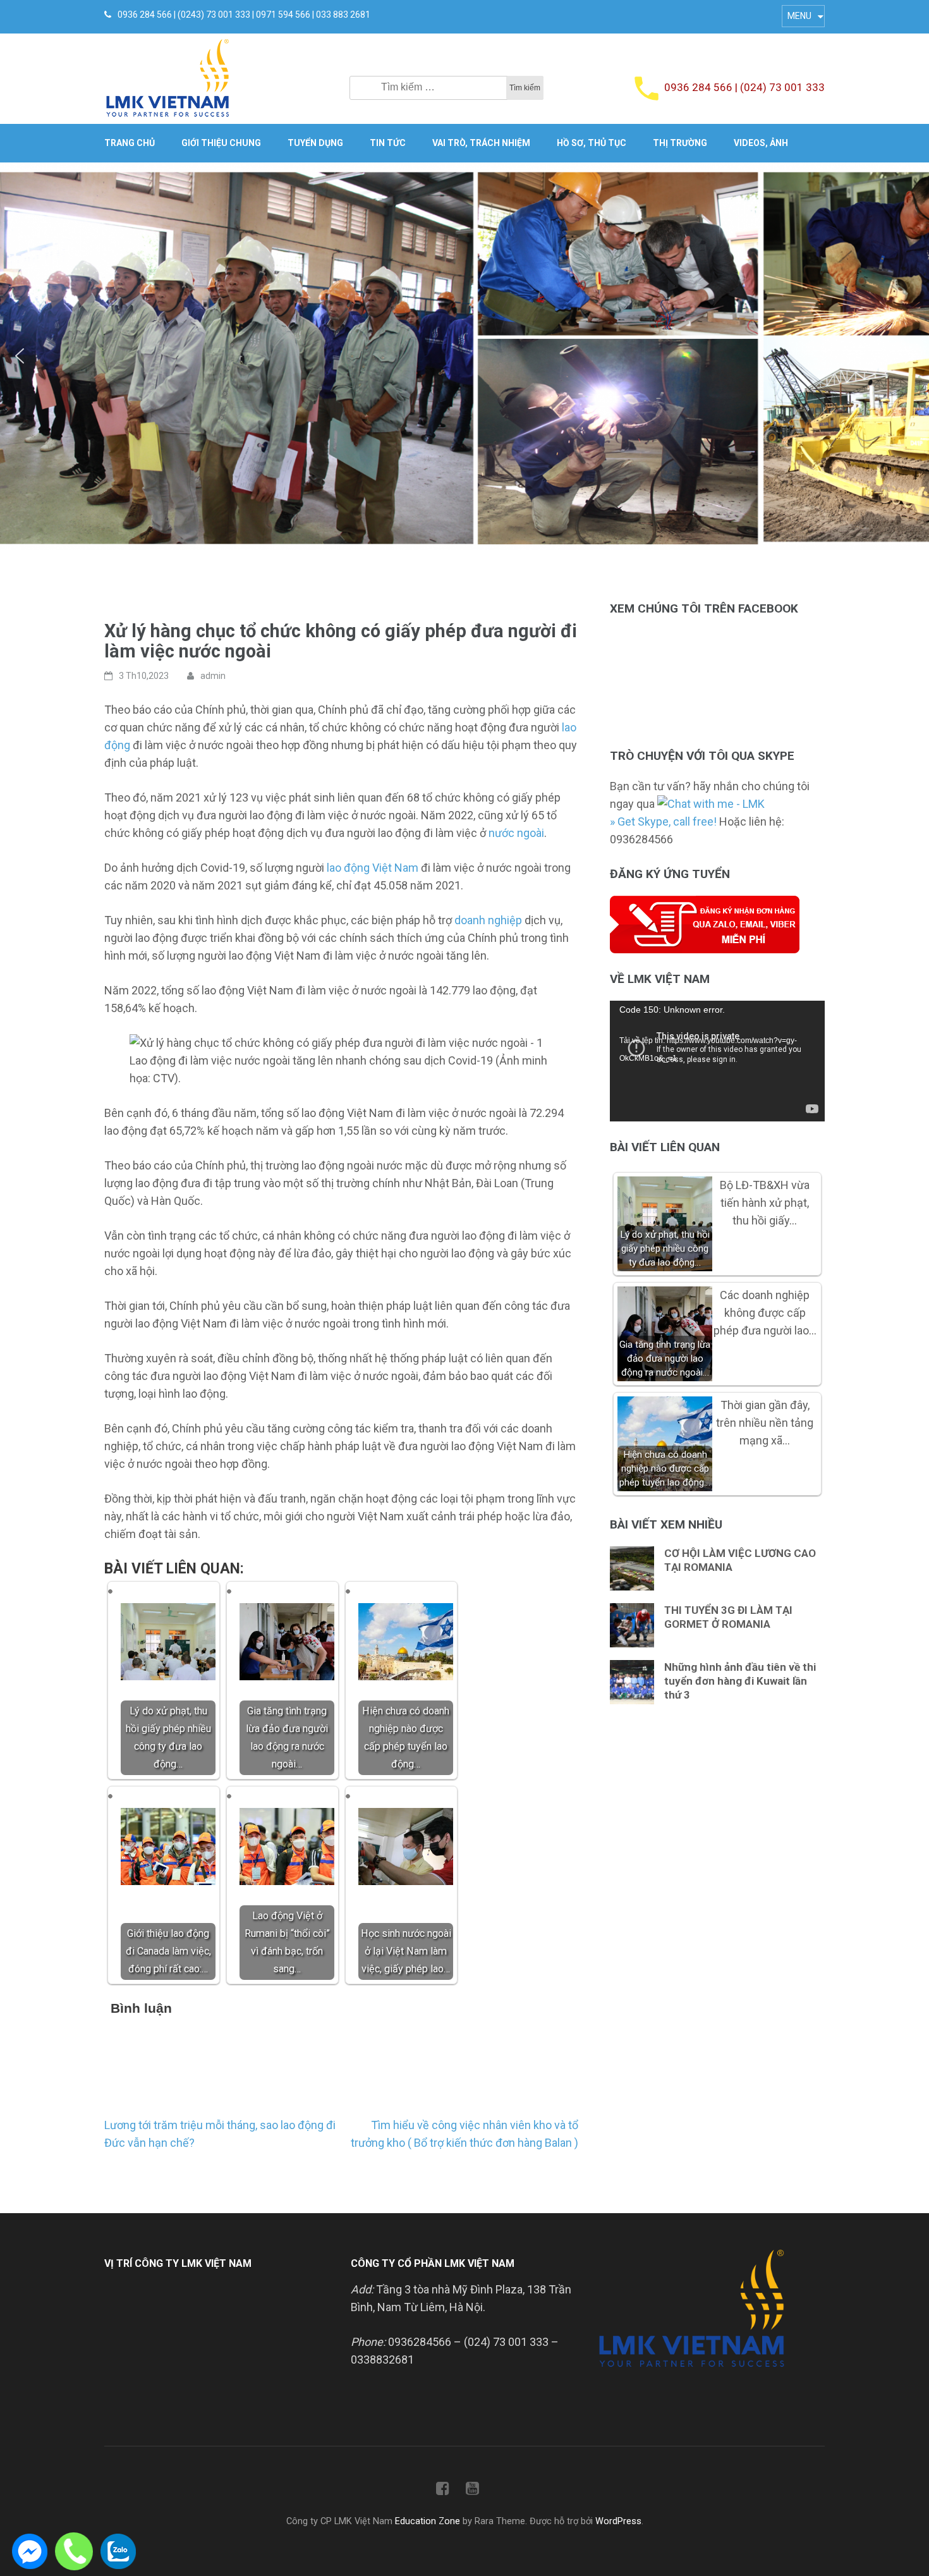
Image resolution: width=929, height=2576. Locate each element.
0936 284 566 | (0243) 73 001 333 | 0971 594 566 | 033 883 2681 (244, 15)
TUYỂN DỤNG (315, 143)
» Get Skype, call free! (663, 821)
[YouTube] (472, 2491)
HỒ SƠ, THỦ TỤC (592, 143)
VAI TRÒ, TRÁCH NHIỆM (481, 143)
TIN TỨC (388, 143)
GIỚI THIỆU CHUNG (221, 143)
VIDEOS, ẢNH (761, 143)
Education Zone (429, 2521)
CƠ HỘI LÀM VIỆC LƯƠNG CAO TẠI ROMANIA (740, 1560)
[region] (464, 356)
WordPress (618, 2521)
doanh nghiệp (488, 920)
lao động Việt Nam (373, 868)
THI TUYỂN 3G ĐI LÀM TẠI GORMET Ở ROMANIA (728, 1617)
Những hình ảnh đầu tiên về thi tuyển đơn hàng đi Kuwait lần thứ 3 (740, 1681)
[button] (20, 356)
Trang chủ (130, 143)
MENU (799, 16)
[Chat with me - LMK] (711, 804)
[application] (717, 1061)
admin (213, 676)
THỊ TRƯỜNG (680, 143)
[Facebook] (443, 2491)
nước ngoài (516, 833)
